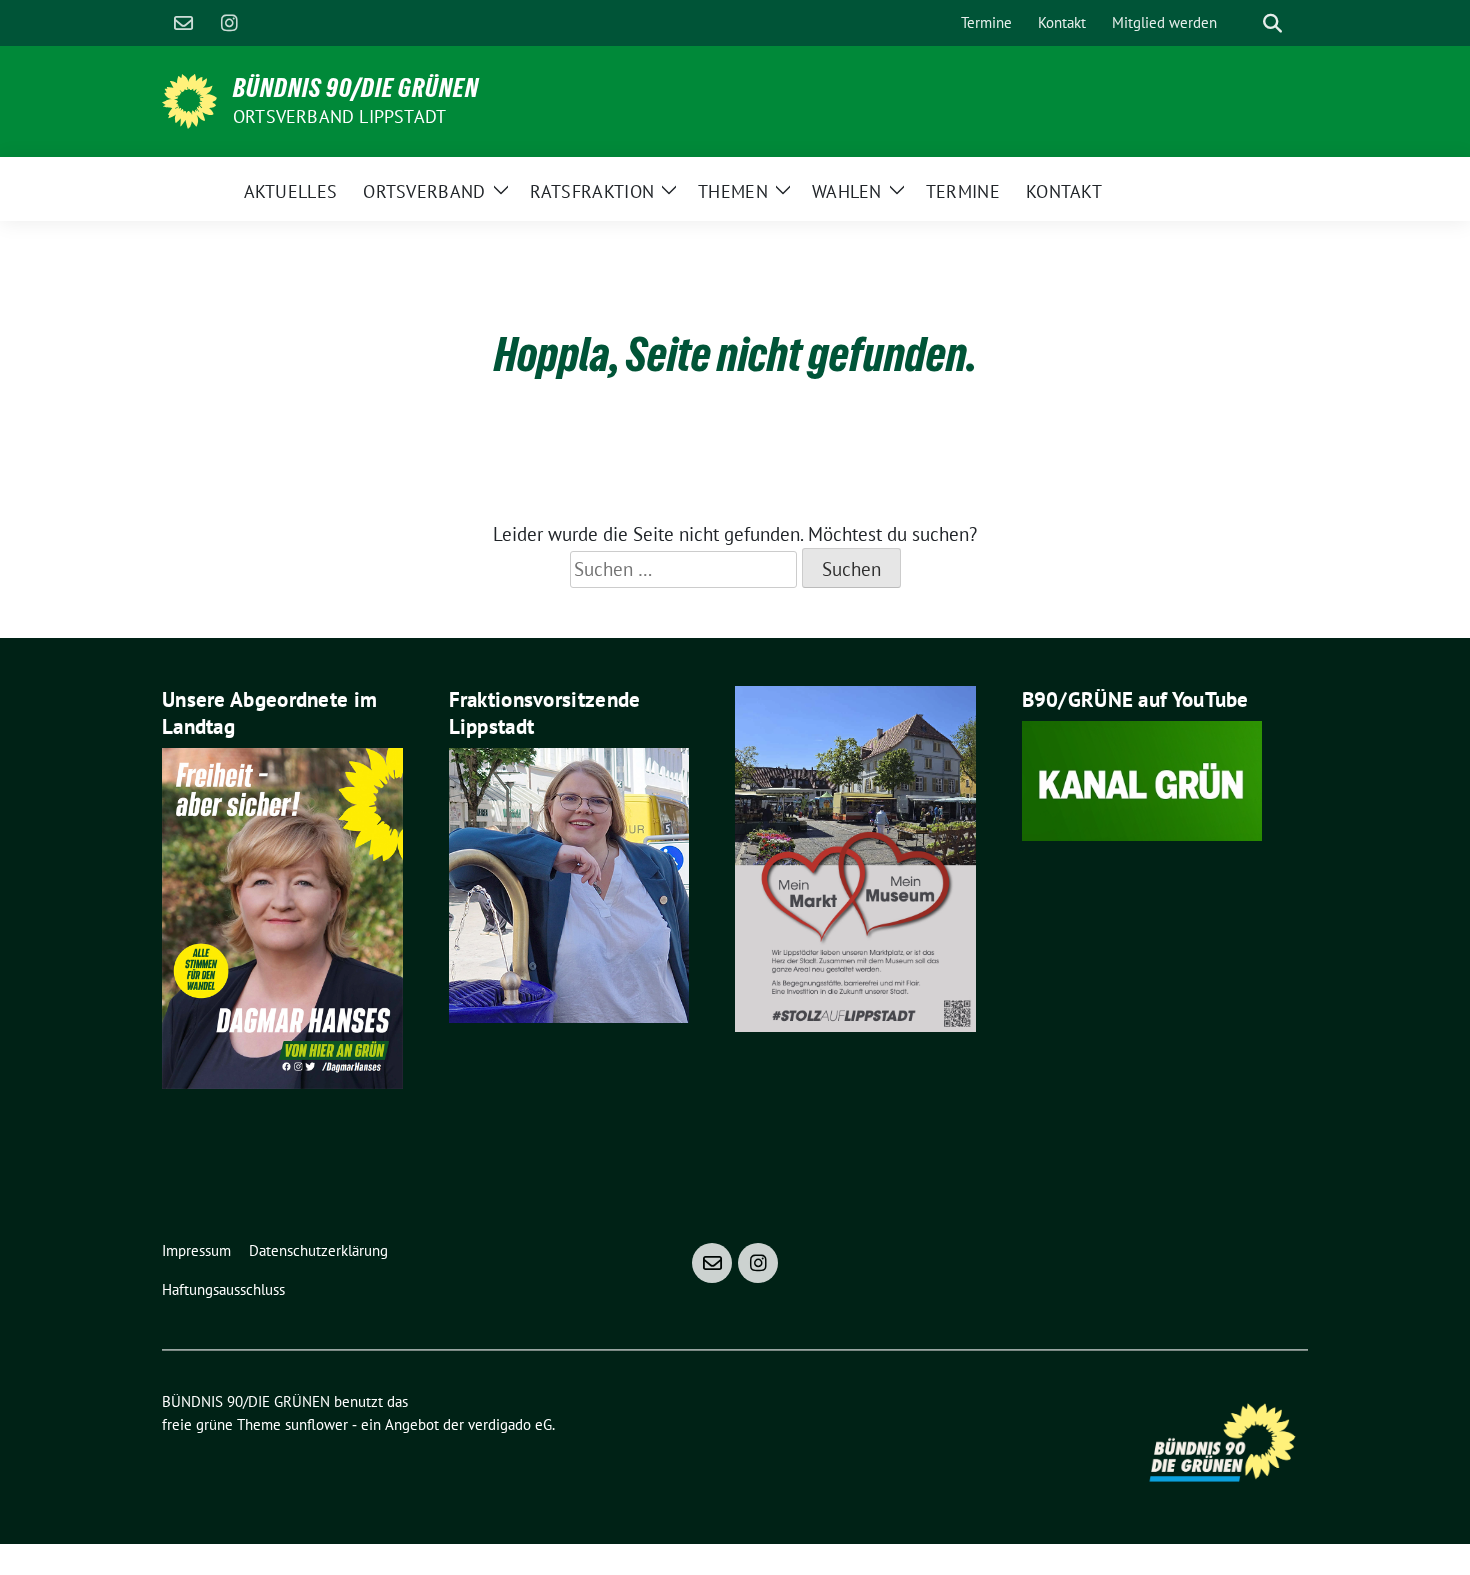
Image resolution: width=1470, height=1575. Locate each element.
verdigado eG (510, 1424)
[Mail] (183, 23)
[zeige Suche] (1272, 23)
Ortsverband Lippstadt (339, 116)
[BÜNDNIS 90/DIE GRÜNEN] (189, 99)
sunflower (316, 1424)
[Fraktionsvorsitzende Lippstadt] (569, 883)
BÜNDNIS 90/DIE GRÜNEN (356, 88)
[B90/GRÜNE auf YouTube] (1142, 779)
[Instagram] (229, 23)
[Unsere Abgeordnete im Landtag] (282, 916)
